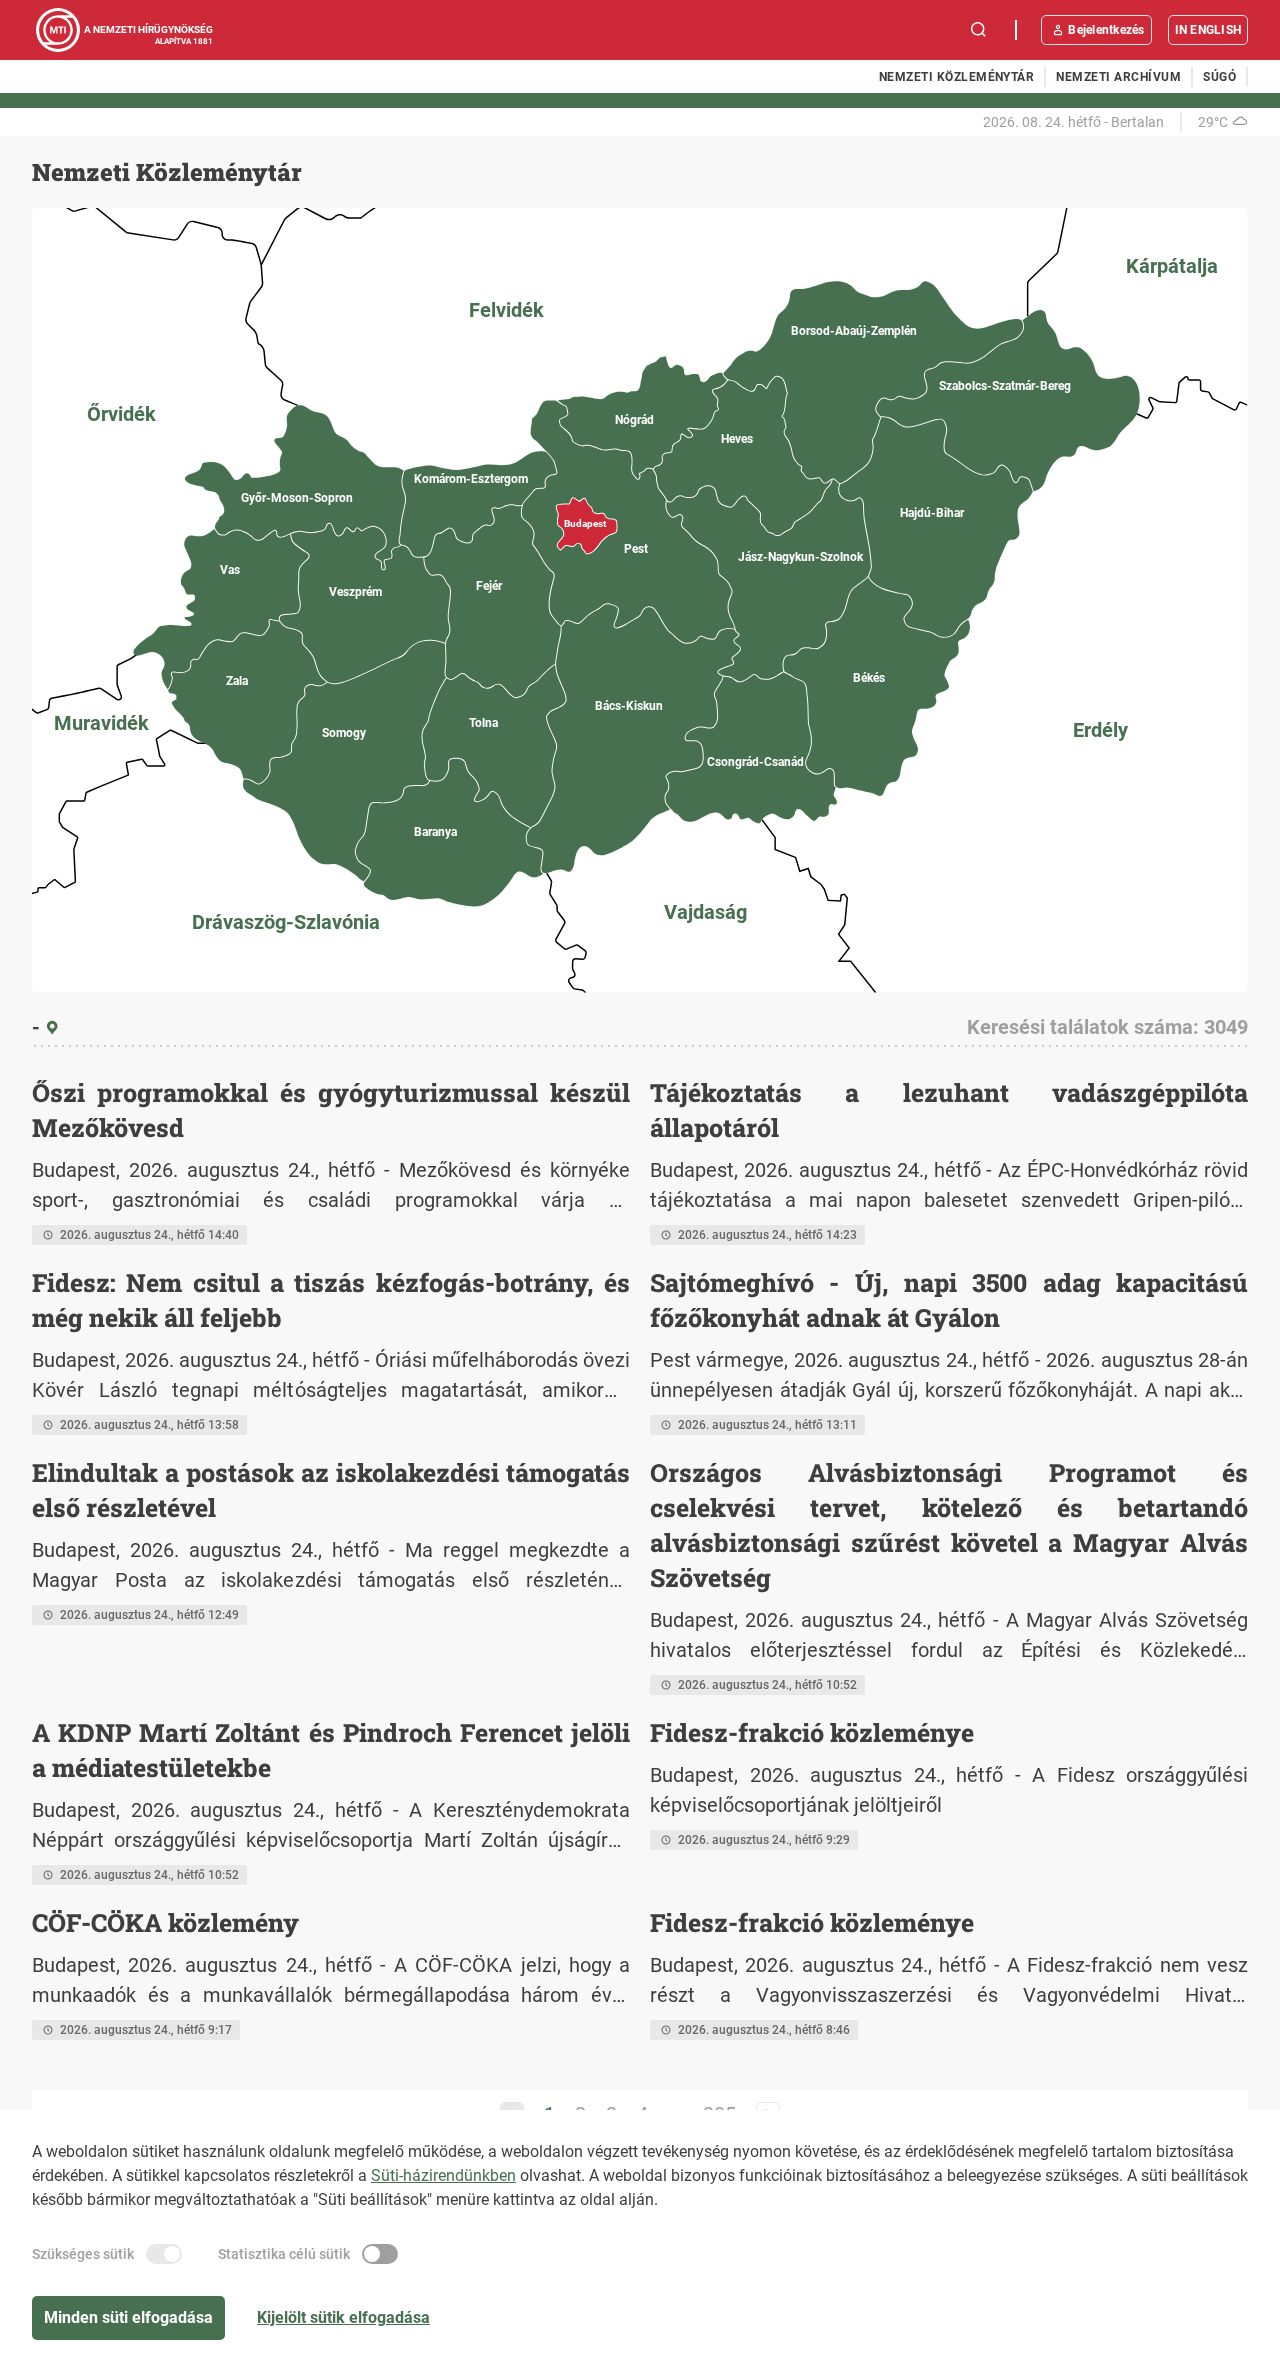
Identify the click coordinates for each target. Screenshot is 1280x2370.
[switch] (164, 2254)
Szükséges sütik (83, 2254)
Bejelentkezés (1106, 30)
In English (1208, 30)
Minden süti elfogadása (128, 2317)
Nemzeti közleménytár (957, 77)
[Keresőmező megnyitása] (979, 30)
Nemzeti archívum (1118, 77)
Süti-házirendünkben (443, 2175)
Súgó (1219, 77)
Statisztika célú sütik (284, 2254)
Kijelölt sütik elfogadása (343, 2317)
